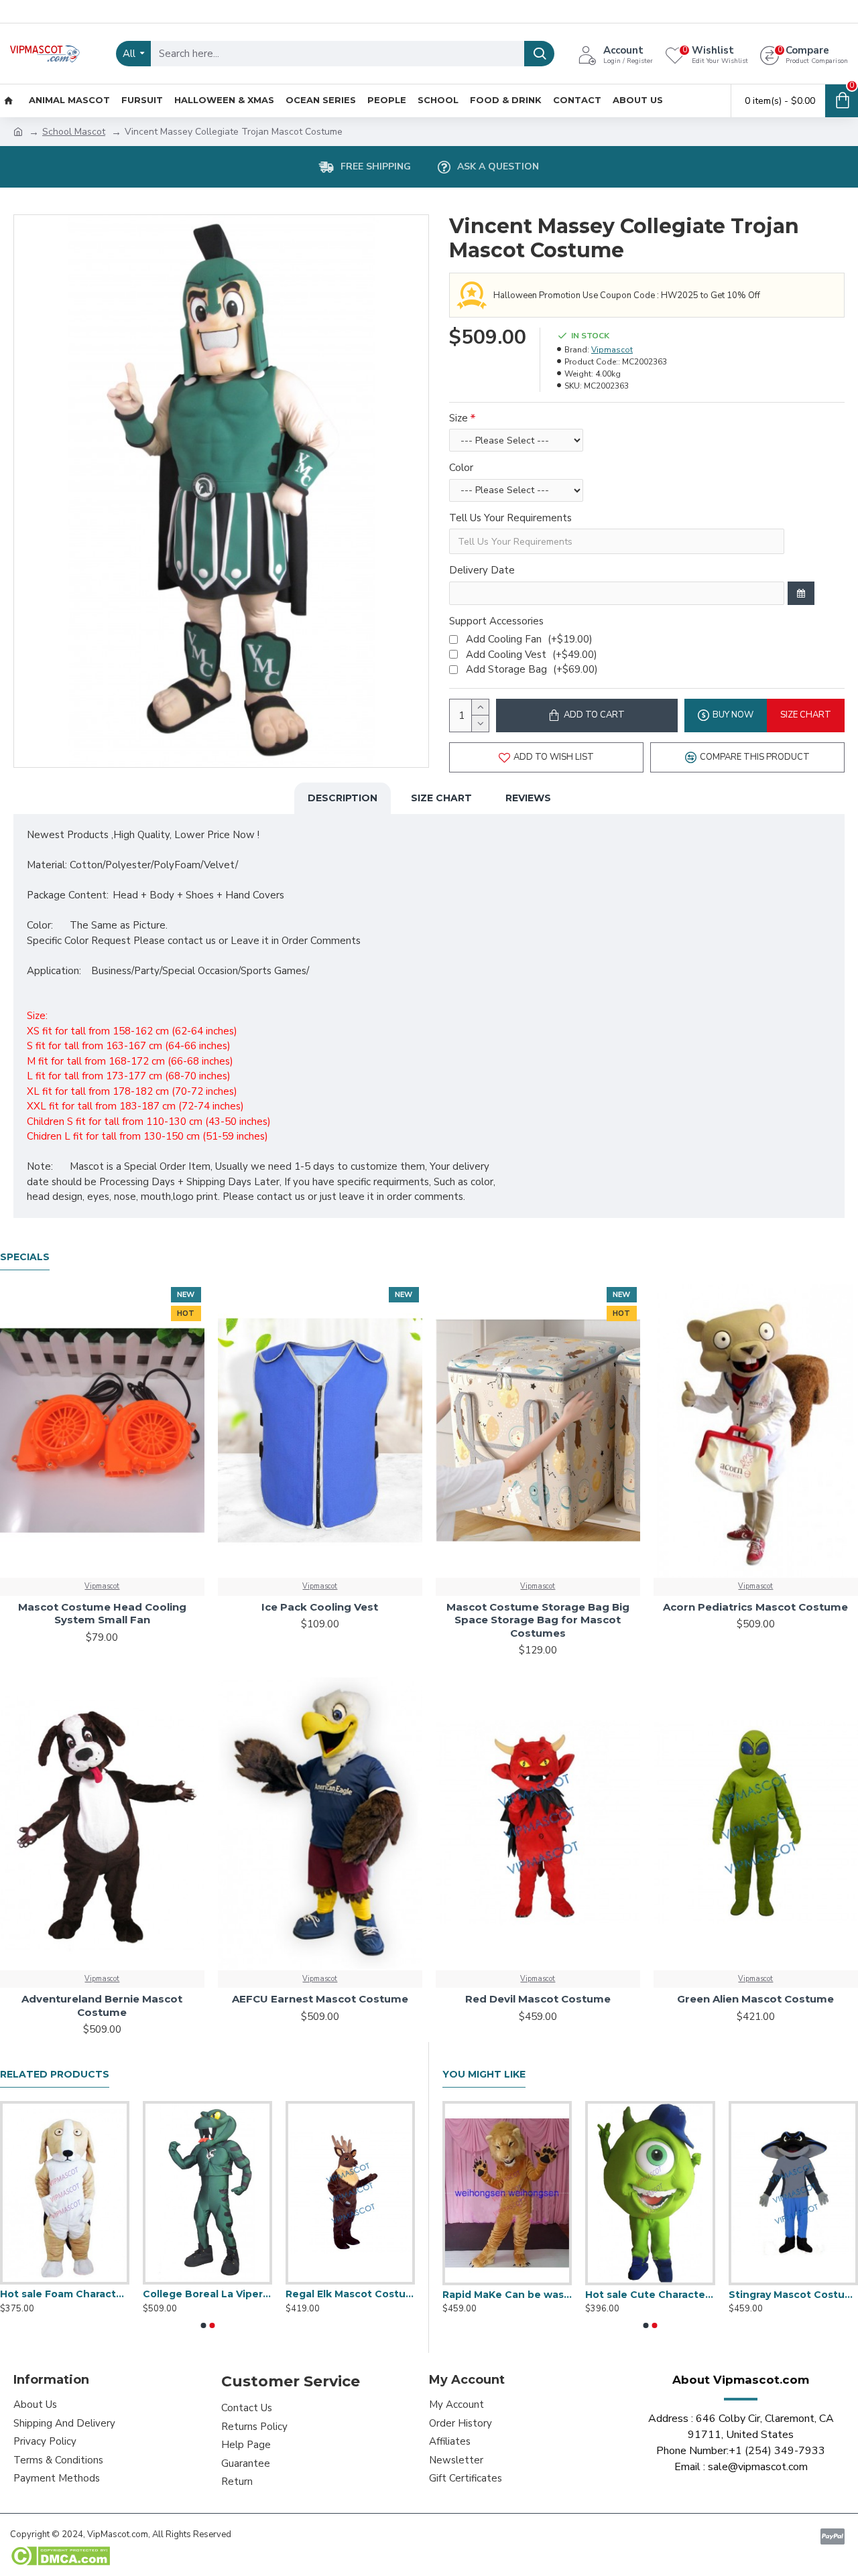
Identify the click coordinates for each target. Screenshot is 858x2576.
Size (458, 418)
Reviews (528, 798)
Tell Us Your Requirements (510, 518)
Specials (25, 1257)
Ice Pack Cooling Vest (320, 1607)
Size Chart (441, 798)
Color (461, 468)
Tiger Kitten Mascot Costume (507, 2295)
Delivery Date (482, 570)
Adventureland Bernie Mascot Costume (102, 2006)
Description (343, 798)
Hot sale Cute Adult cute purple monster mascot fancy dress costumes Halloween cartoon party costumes (207, 2294)
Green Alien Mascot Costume (755, 1999)
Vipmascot (612, 350)
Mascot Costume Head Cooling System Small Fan (102, 1614)
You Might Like (484, 2075)
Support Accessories (496, 621)
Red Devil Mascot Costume (538, 1999)
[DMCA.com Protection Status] (60, 2556)
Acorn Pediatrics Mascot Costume (755, 1607)
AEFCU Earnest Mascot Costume (320, 1999)
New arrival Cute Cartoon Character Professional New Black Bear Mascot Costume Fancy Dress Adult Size (650, 2295)
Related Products (55, 2075)
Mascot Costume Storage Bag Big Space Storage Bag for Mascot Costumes (538, 1620)
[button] (203, 2325)
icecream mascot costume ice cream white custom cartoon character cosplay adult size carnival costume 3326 (350, 2294)
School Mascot (74, 132)
